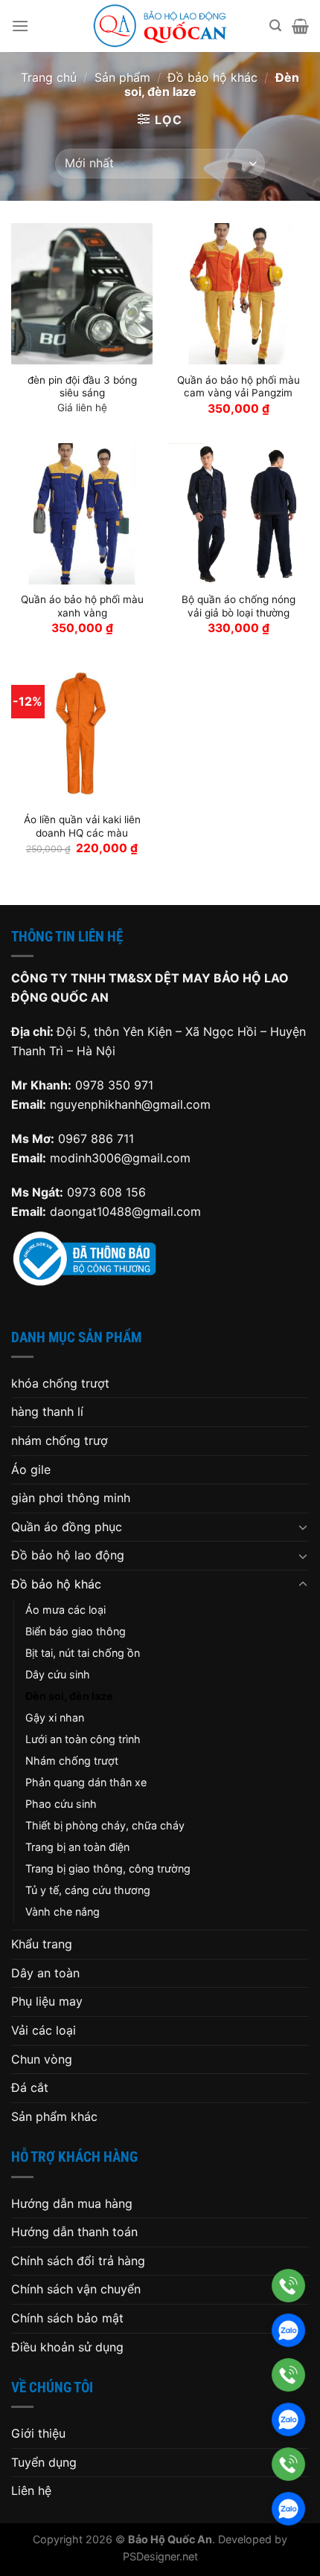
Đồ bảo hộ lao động (68, 1555)
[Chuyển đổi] (303, 1527)
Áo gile (31, 1469)
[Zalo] (288, 2330)
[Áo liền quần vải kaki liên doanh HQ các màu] (82, 733)
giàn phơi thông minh (71, 1498)
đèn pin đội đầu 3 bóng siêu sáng (82, 387)
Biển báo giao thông (76, 1631)
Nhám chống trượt (72, 1761)
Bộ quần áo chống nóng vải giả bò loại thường (239, 606)
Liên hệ (31, 2490)
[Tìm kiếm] (275, 26)
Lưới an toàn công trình (83, 1739)
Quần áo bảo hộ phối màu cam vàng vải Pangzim (239, 387)
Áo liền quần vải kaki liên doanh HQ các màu (82, 826)
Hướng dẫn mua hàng (72, 2203)
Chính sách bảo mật (67, 2318)
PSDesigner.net (160, 2556)
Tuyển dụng (44, 2462)
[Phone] (288, 2286)
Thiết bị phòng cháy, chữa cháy (105, 1825)
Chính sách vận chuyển (76, 2289)
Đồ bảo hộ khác (212, 77)
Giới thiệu (38, 2433)
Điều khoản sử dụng (67, 2347)
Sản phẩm (122, 77)
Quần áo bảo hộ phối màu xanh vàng (82, 606)
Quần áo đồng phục (67, 1527)
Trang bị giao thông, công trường (108, 1868)
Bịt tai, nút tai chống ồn (83, 1653)
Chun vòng (42, 2059)
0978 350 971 (114, 1085)
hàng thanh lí (47, 1411)
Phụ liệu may (47, 2001)
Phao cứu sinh (61, 1804)
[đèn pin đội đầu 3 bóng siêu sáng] (82, 294)
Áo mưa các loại (65, 1610)
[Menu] (20, 26)
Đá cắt (30, 2087)
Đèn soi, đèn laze (69, 1696)
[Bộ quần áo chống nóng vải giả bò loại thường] (238, 514)
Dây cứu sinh (58, 1674)
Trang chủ (49, 77)
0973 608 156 (106, 1192)
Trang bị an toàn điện (77, 1847)
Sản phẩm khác (54, 2116)
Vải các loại (44, 2030)
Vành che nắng (63, 1912)
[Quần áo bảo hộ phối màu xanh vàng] (82, 514)
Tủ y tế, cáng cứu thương (88, 1890)
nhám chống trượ (60, 1440)
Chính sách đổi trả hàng (78, 2261)
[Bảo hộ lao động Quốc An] (160, 26)
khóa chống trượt (60, 1383)
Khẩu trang (42, 1944)
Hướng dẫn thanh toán (74, 2232)
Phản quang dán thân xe (86, 1782)
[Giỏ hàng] (300, 26)
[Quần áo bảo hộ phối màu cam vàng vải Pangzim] (238, 294)
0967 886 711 (96, 1139)
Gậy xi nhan (55, 1717)
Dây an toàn (45, 1973)
